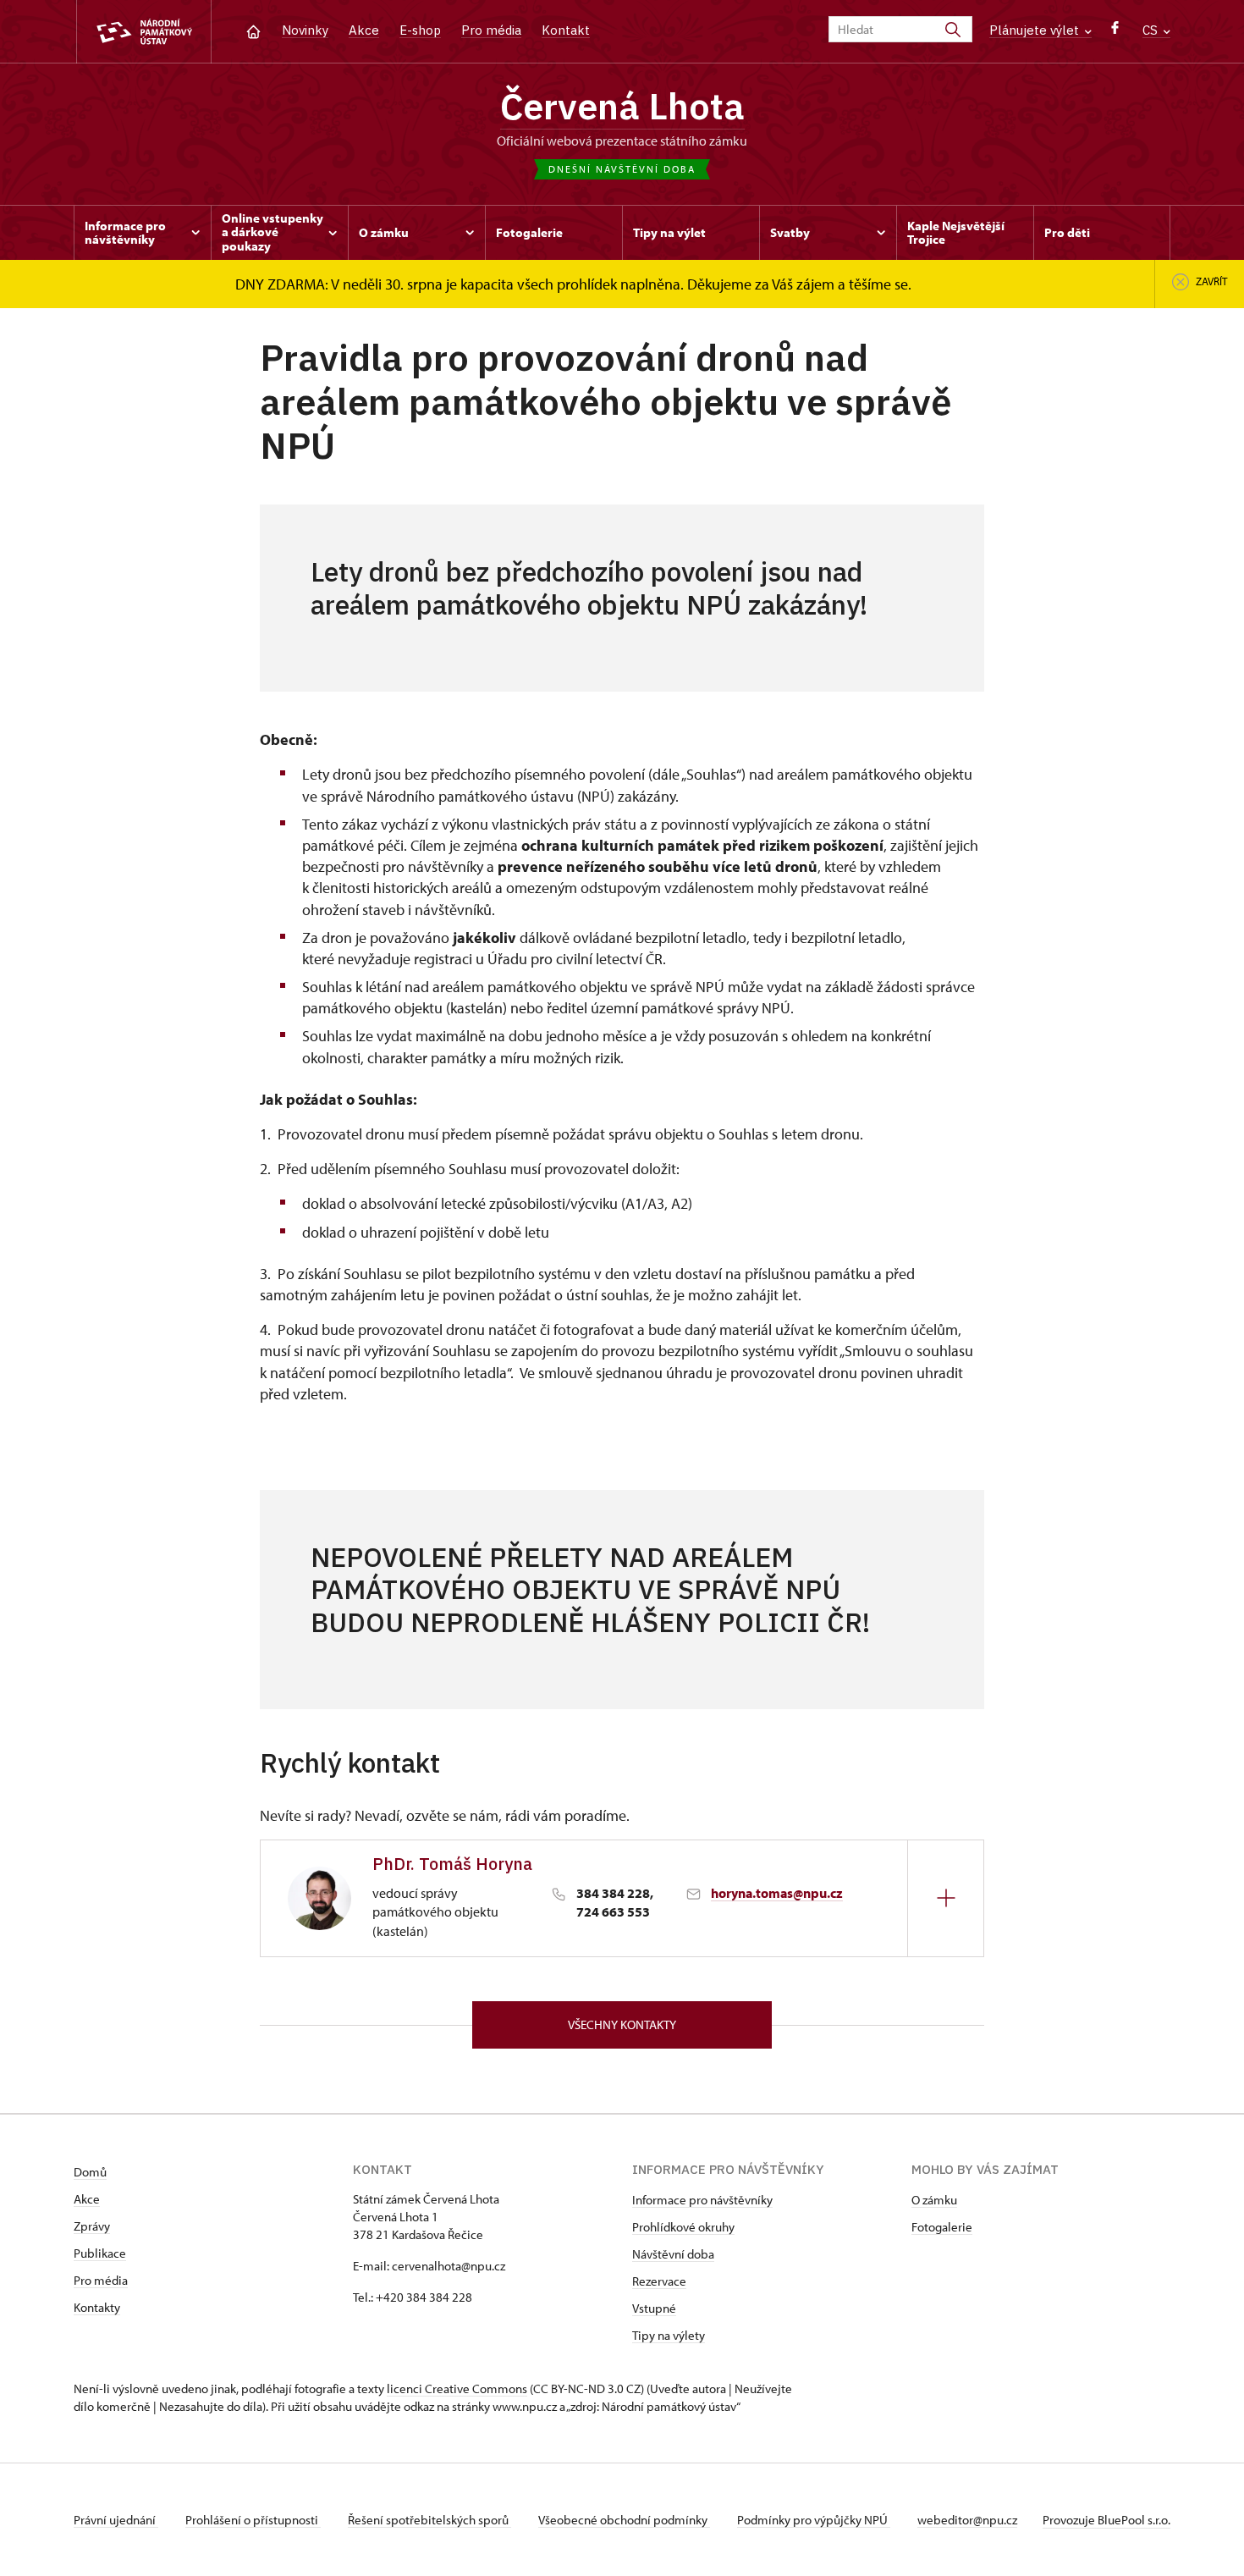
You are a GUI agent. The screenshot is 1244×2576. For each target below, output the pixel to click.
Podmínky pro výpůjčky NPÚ (814, 2520)
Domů (90, 2172)
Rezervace (659, 2281)
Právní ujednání (116, 2520)
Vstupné (654, 2308)
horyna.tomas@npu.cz (777, 1893)
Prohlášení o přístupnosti (253, 2520)
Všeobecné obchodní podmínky (624, 2520)
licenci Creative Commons (457, 2388)
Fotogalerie (942, 2227)
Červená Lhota (622, 106)
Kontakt (566, 30)
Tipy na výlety (669, 2335)
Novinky (305, 30)
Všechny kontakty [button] (622, 2024)
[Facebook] (1115, 32)
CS (1152, 30)
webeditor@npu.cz (967, 2520)
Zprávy (92, 2226)
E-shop (420, 30)
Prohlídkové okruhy (683, 2227)
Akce (364, 30)
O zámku (934, 2200)
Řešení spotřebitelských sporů (429, 2520)
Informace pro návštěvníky (702, 2200)
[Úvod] (253, 30)
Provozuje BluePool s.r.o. (1106, 2520)
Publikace (100, 2253)
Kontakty (97, 2307)
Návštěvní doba (673, 2254)
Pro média (491, 30)
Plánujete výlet (1036, 30)
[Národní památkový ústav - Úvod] (144, 32)
